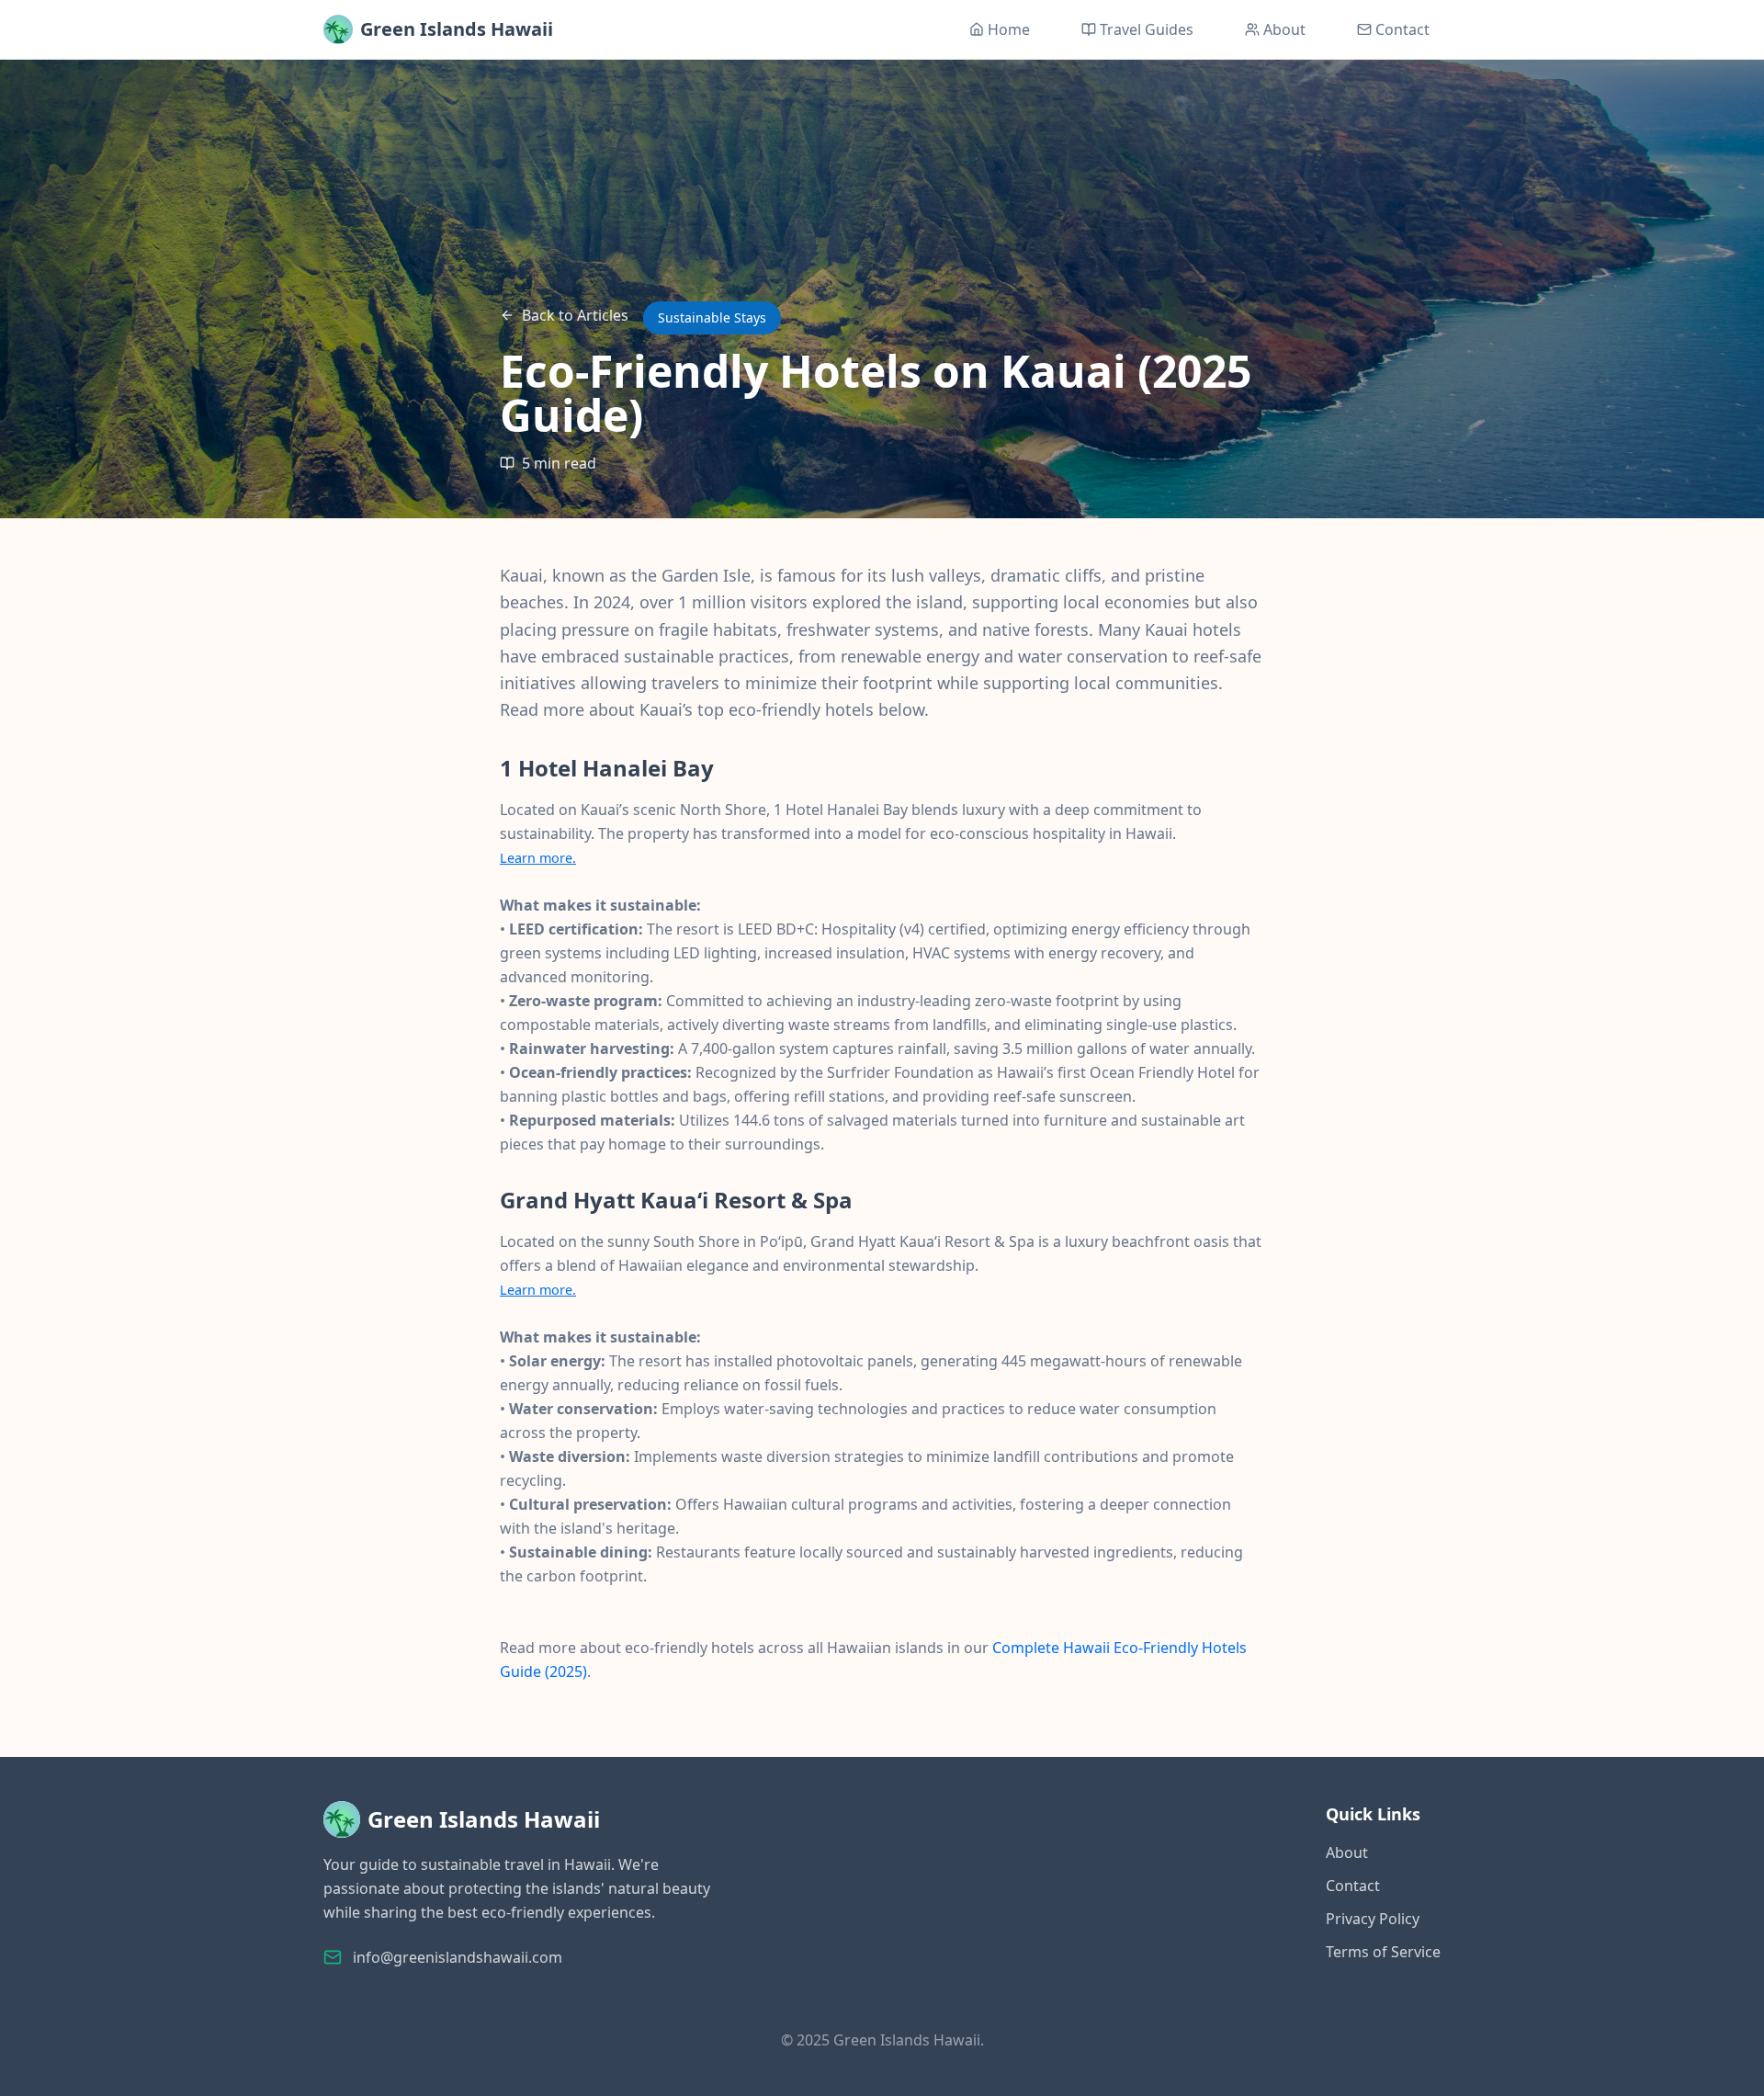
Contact (1353, 1886)
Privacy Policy (1373, 1919)
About (1347, 1852)
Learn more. (538, 858)
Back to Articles (575, 315)
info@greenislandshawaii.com (458, 1957)
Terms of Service (1383, 1952)
